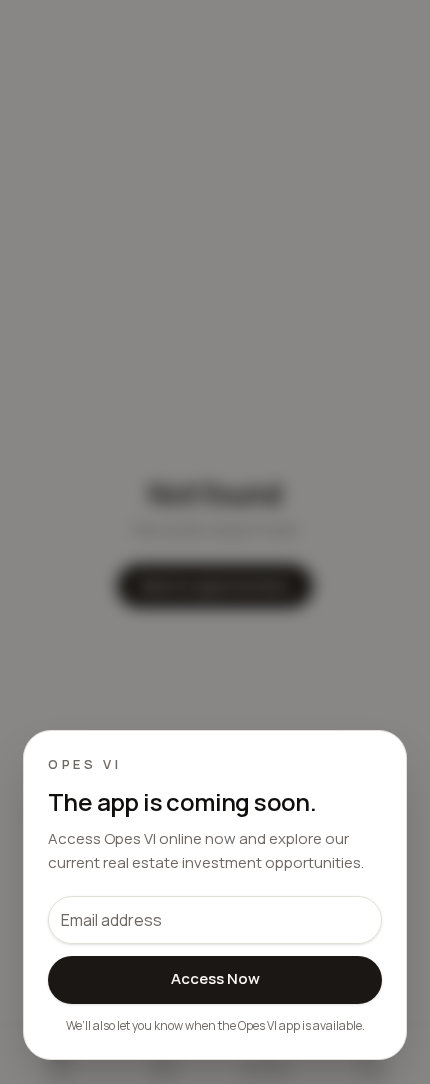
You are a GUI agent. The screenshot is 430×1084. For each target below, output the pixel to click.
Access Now (215, 978)
